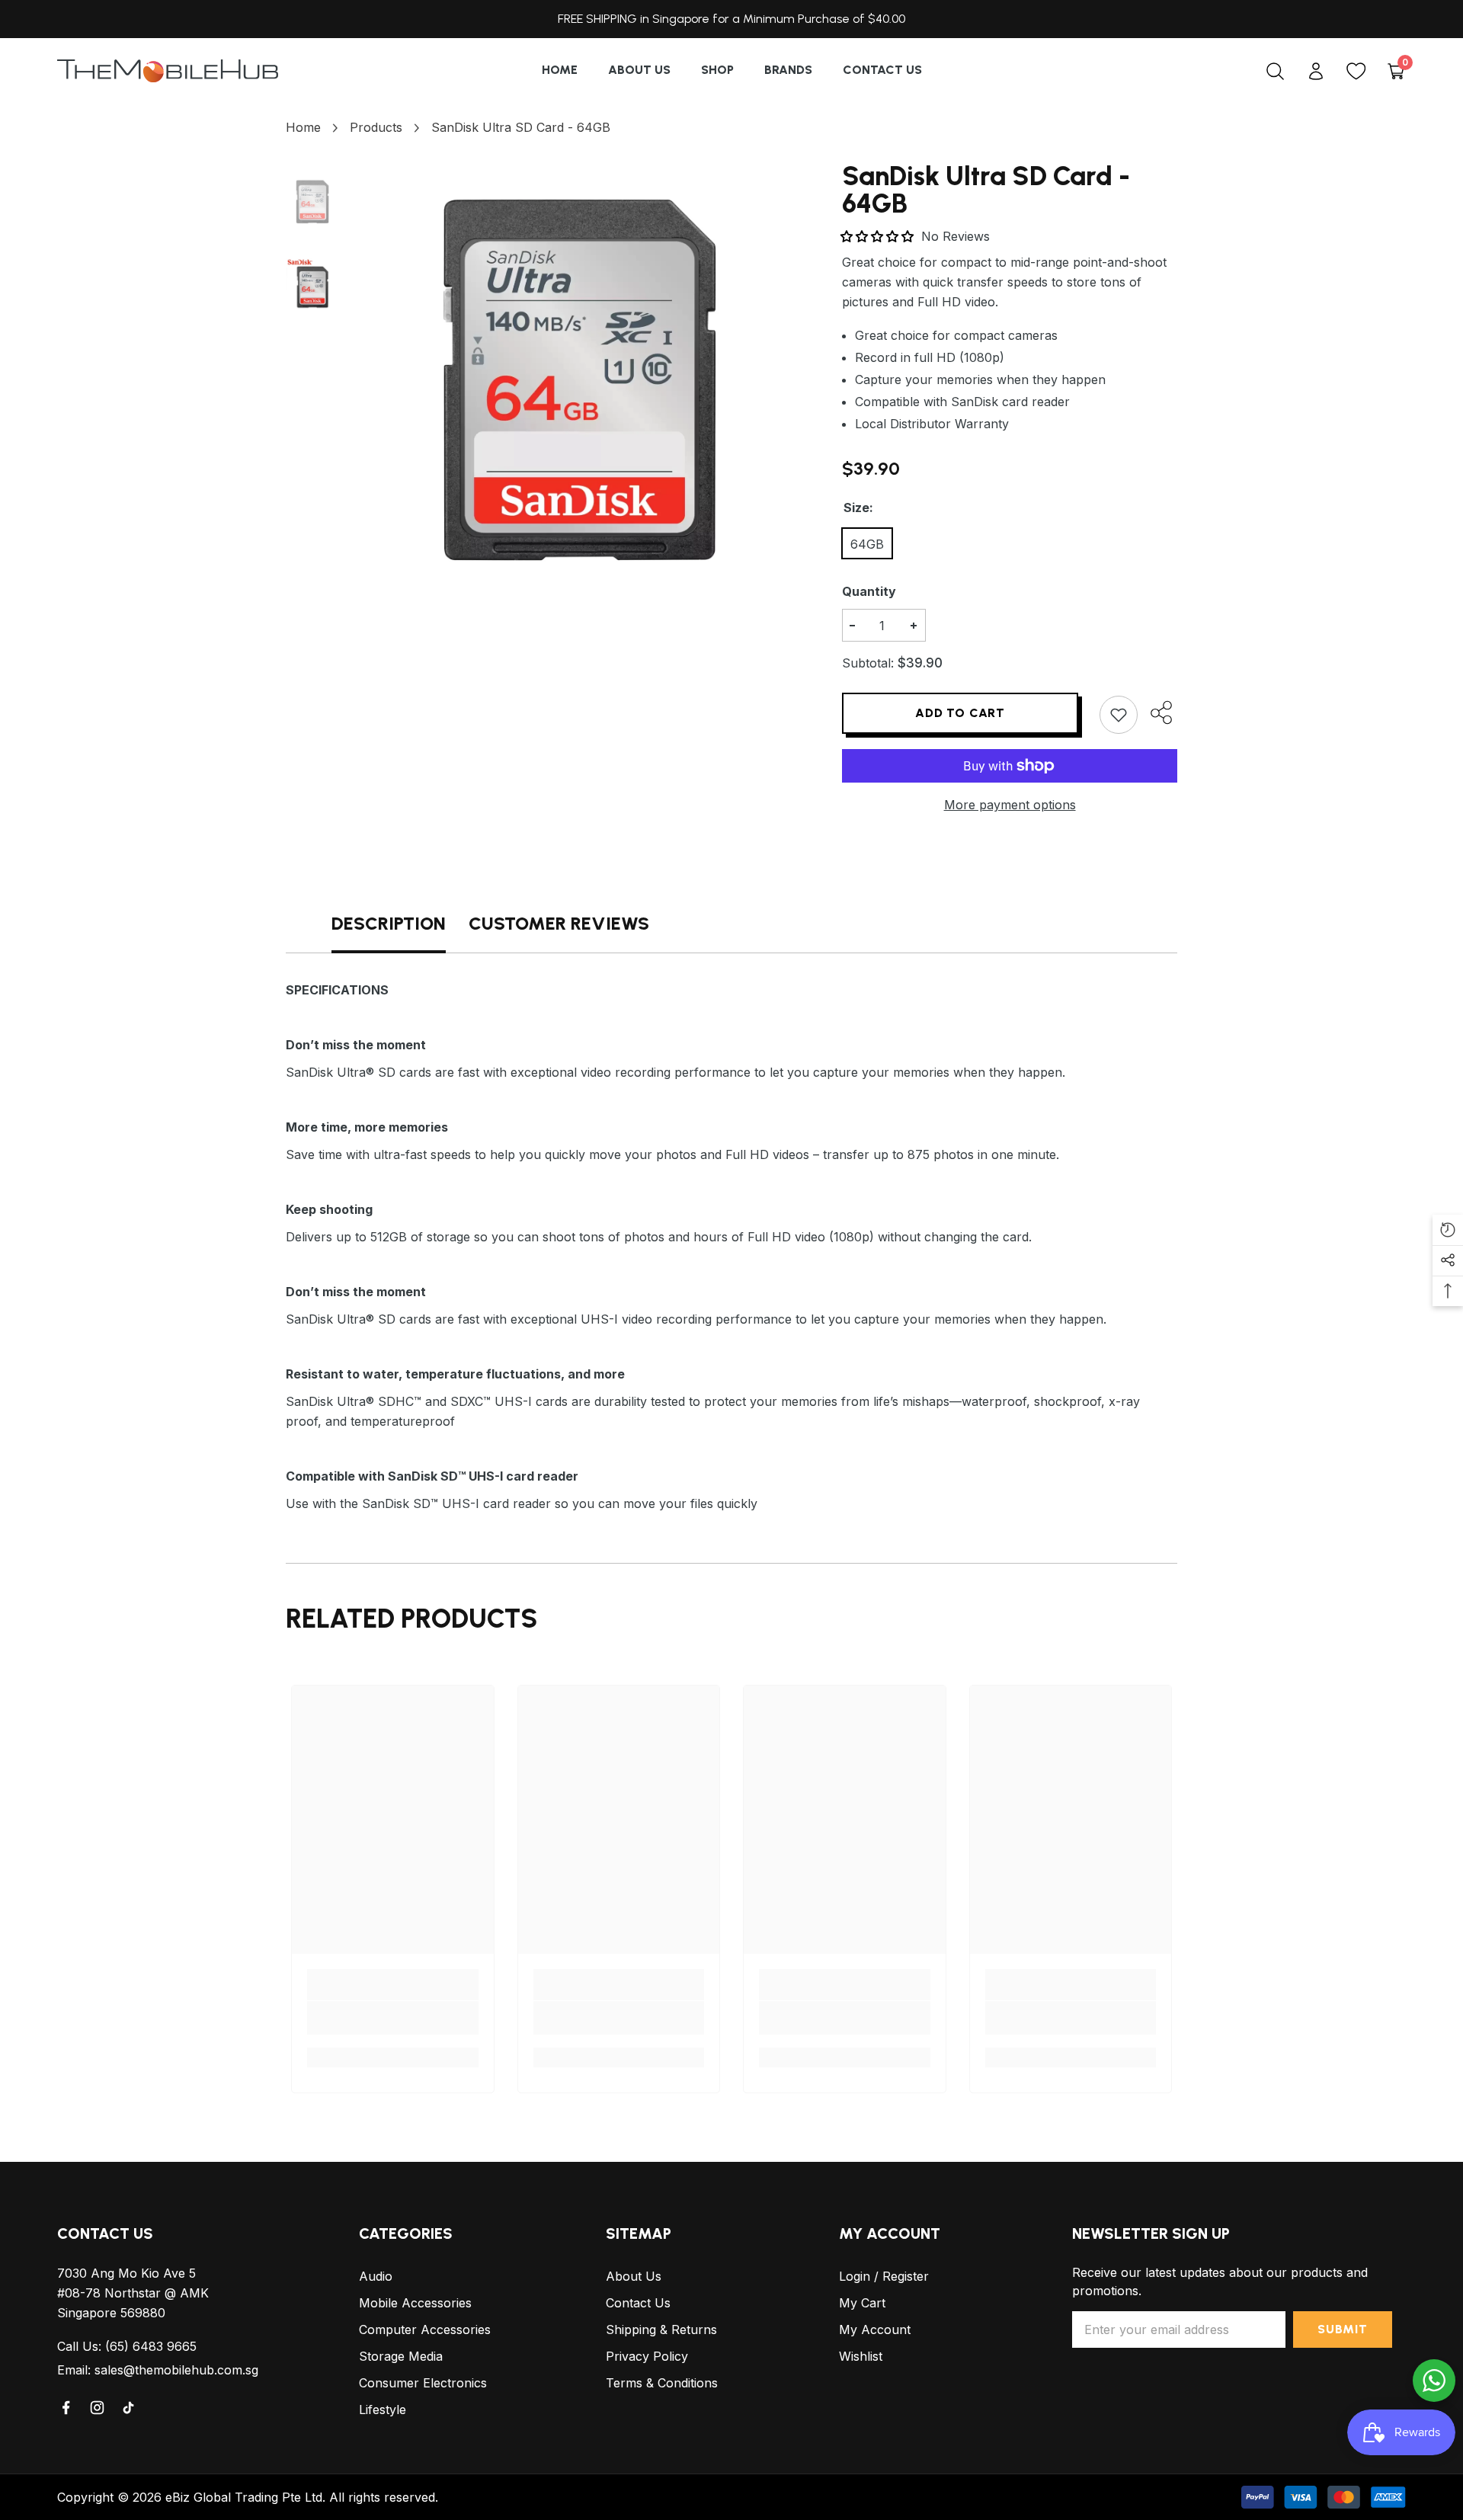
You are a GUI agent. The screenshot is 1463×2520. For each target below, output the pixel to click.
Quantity (869, 591)
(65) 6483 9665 (151, 2346)
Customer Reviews (559, 923)
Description (389, 923)
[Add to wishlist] (1119, 715)
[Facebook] (67, 2408)
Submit (1343, 2329)
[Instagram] (98, 2408)
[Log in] (1316, 71)
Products (376, 127)
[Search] (1275, 71)
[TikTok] (130, 2408)
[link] (393, 2018)
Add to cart (960, 713)
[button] (879, 236)
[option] (579, 380)
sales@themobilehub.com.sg (176, 2370)
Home (303, 127)
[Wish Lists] (1356, 71)
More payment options (1010, 805)
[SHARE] (1157, 712)
